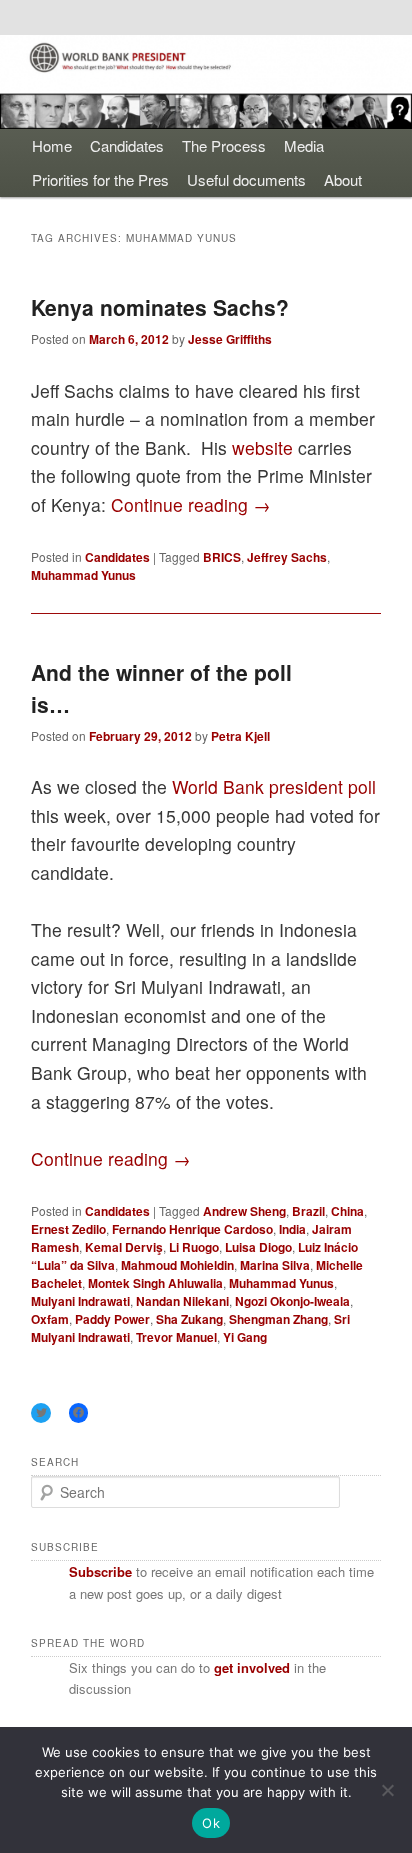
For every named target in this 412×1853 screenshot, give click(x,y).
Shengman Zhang (278, 1319)
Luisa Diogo (258, 1247)
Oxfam (50, 1319)
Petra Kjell (240, 736)
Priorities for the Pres (100, 179)
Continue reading (191, 504)
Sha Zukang (189, 1319)
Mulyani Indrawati (80, 1301)
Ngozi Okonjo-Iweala (292, 1301)
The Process (224, 145)
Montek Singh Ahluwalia (155, 1283)
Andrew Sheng (244, 1211)
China (347, 1211)
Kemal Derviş (124, 1247)
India (292, 1229)
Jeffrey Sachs (287, 557)
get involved (252, 1667)
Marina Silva (275, 1265)
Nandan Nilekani (182, 1301)
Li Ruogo (194, 1247)
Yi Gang (245, 1337)
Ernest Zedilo (68, 1229)
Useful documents (246, 179)
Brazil (308, 1211)
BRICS (222, 557)
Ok (211, 1823)
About (343, 179)
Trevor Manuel (176, 1337)
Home (52, 145)
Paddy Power (112, 1319)
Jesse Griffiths (230, 339)
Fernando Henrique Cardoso (192, 1229)
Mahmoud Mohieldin (177, 1265)
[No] (387, 1790)
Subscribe (100, 1571)
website (265, 447)
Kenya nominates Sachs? (160, 307)
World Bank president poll (274, 786)
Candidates (127, 145)
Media (304, 145)
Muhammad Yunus (83, 575)
